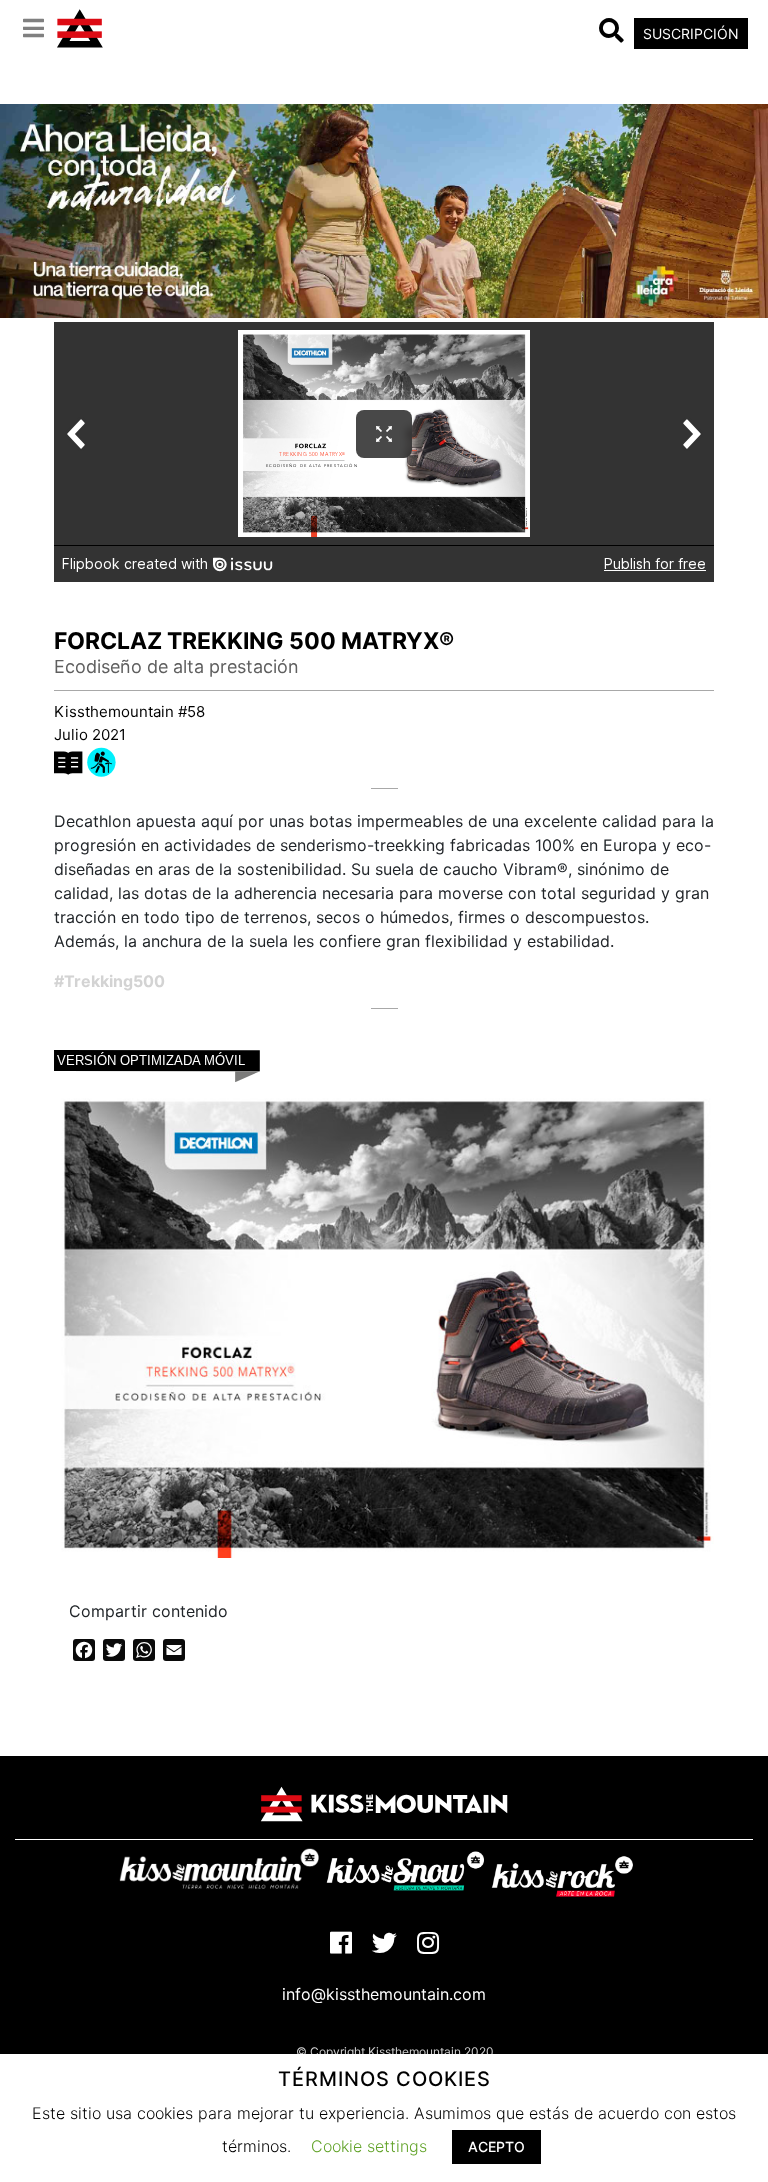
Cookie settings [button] (369, 2146)
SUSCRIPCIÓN (691, 33)
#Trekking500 (109, 981)
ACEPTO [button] (496, 2146)
